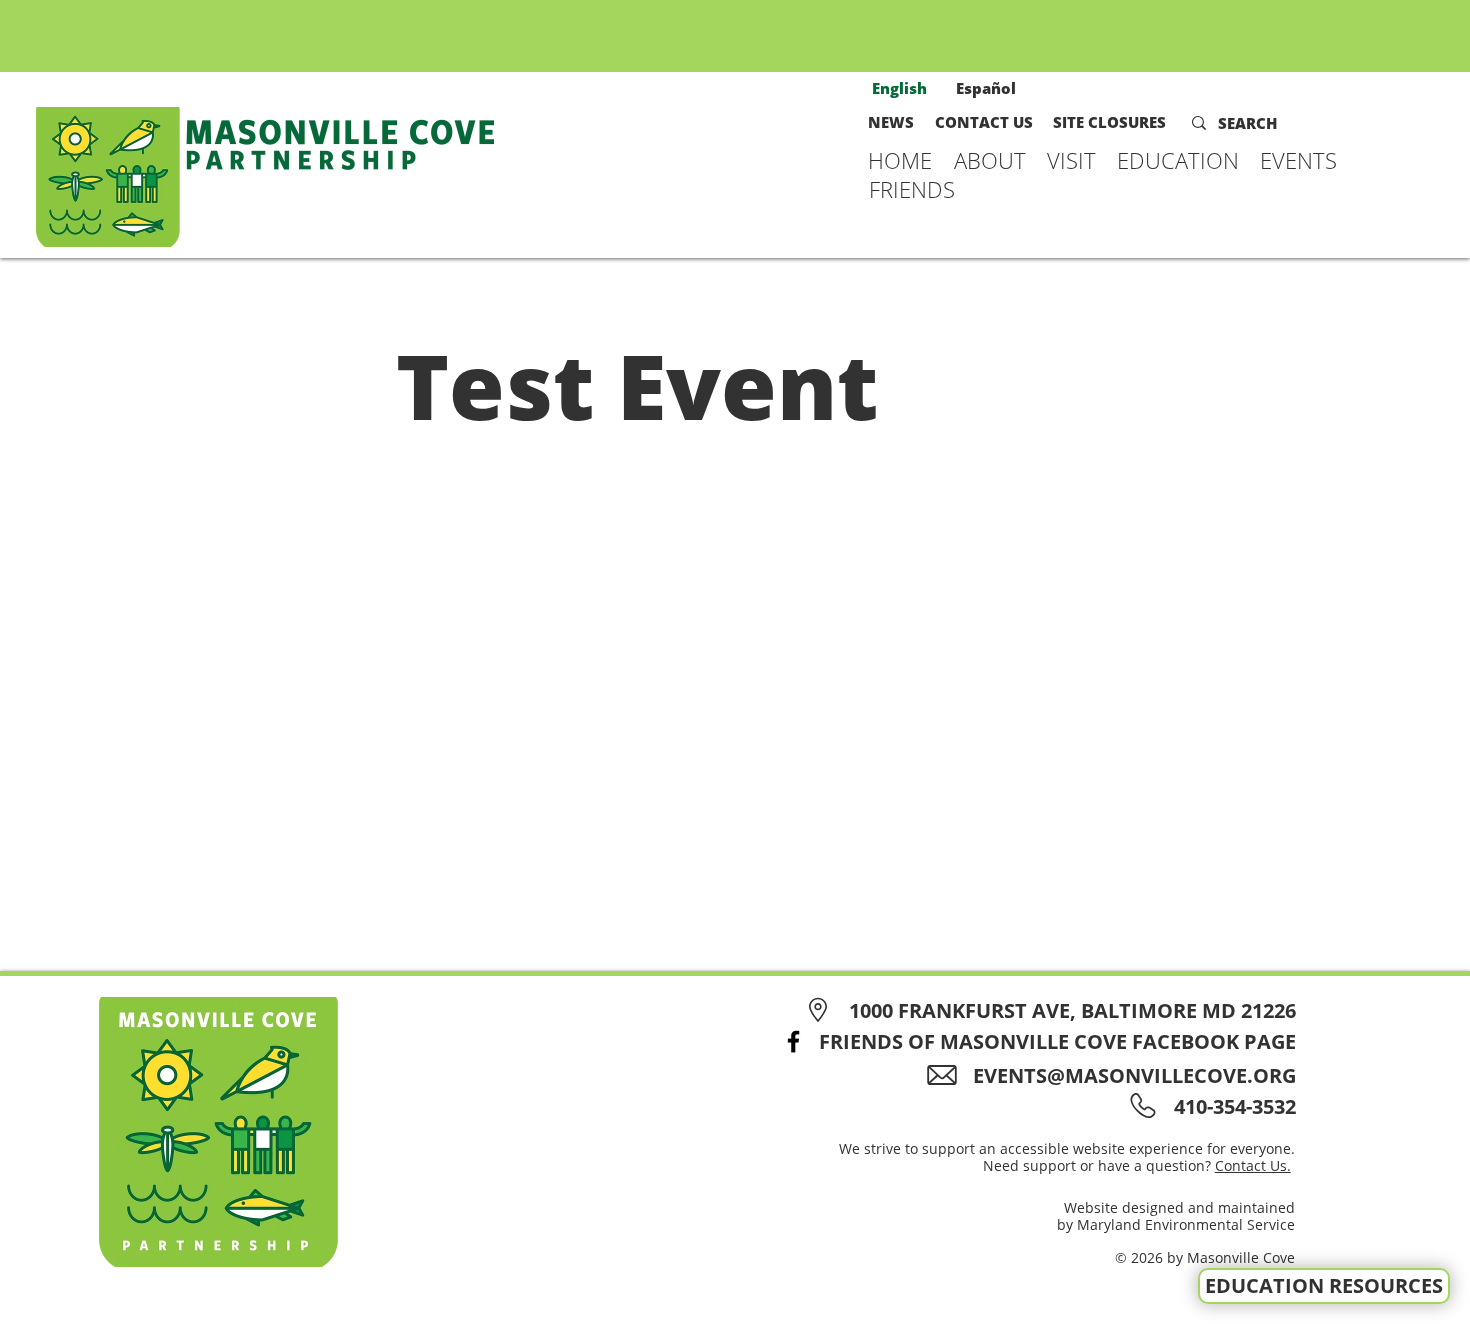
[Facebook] (793, 1041)
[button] (990, 160)
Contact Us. (1253, 1165)
